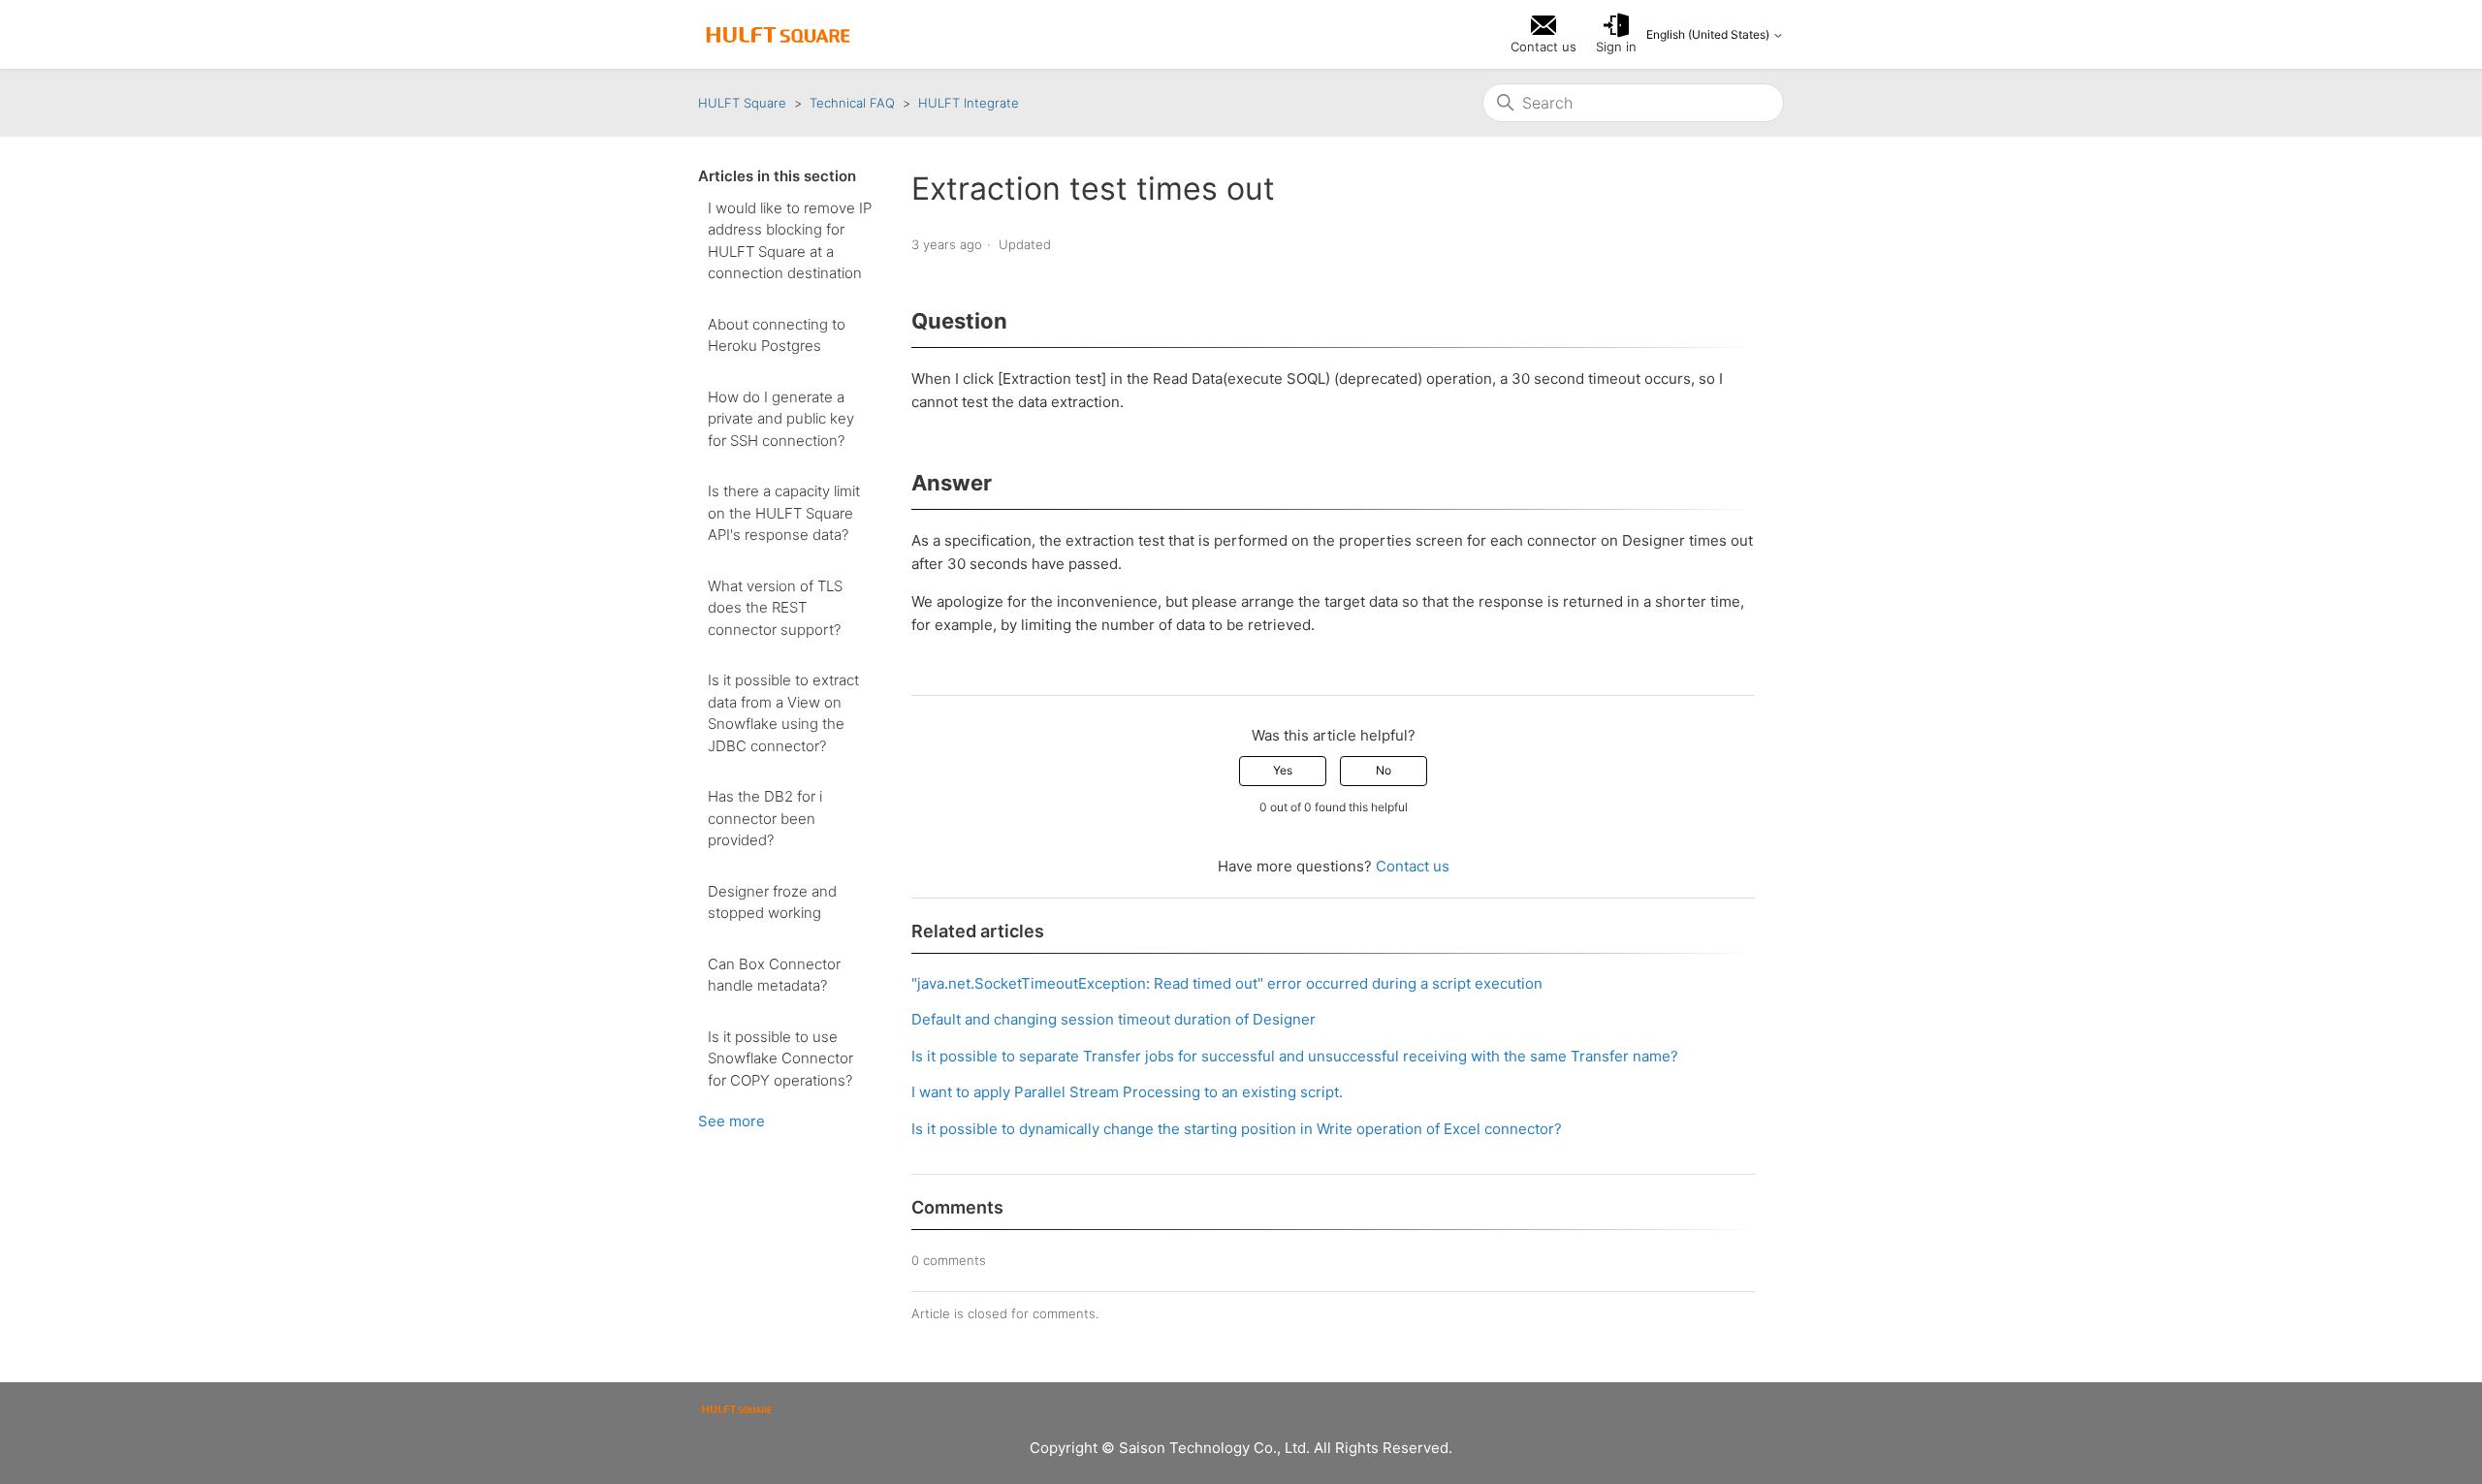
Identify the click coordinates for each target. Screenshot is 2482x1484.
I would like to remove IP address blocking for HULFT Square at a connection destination (790, 241)
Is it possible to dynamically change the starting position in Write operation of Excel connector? (1237, 1129)
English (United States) (1709, 35)
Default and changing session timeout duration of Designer (1114, 1019)
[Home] (778, 35)
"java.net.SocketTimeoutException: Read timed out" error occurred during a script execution (1227, 983)
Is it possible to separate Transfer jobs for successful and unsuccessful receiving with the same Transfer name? (1295, 1056)
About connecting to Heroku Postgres (777, 335)
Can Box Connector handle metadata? (774, 975)
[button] (1616, 35)
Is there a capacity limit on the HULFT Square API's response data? (784, 513)
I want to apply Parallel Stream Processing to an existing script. (1127, 1092)
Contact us (1413, 866)
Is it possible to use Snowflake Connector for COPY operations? (780, 1058)
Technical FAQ (852, 103)
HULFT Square (742, 103)
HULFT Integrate (969, 103)
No (1384, 770)
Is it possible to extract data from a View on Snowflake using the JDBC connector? (783, 713)
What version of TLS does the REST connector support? (775, 608)
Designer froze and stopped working (772, 902)
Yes (1283, 770)
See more (732, 1121)
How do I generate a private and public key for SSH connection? (781, 419)
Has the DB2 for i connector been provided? (765, 818)
